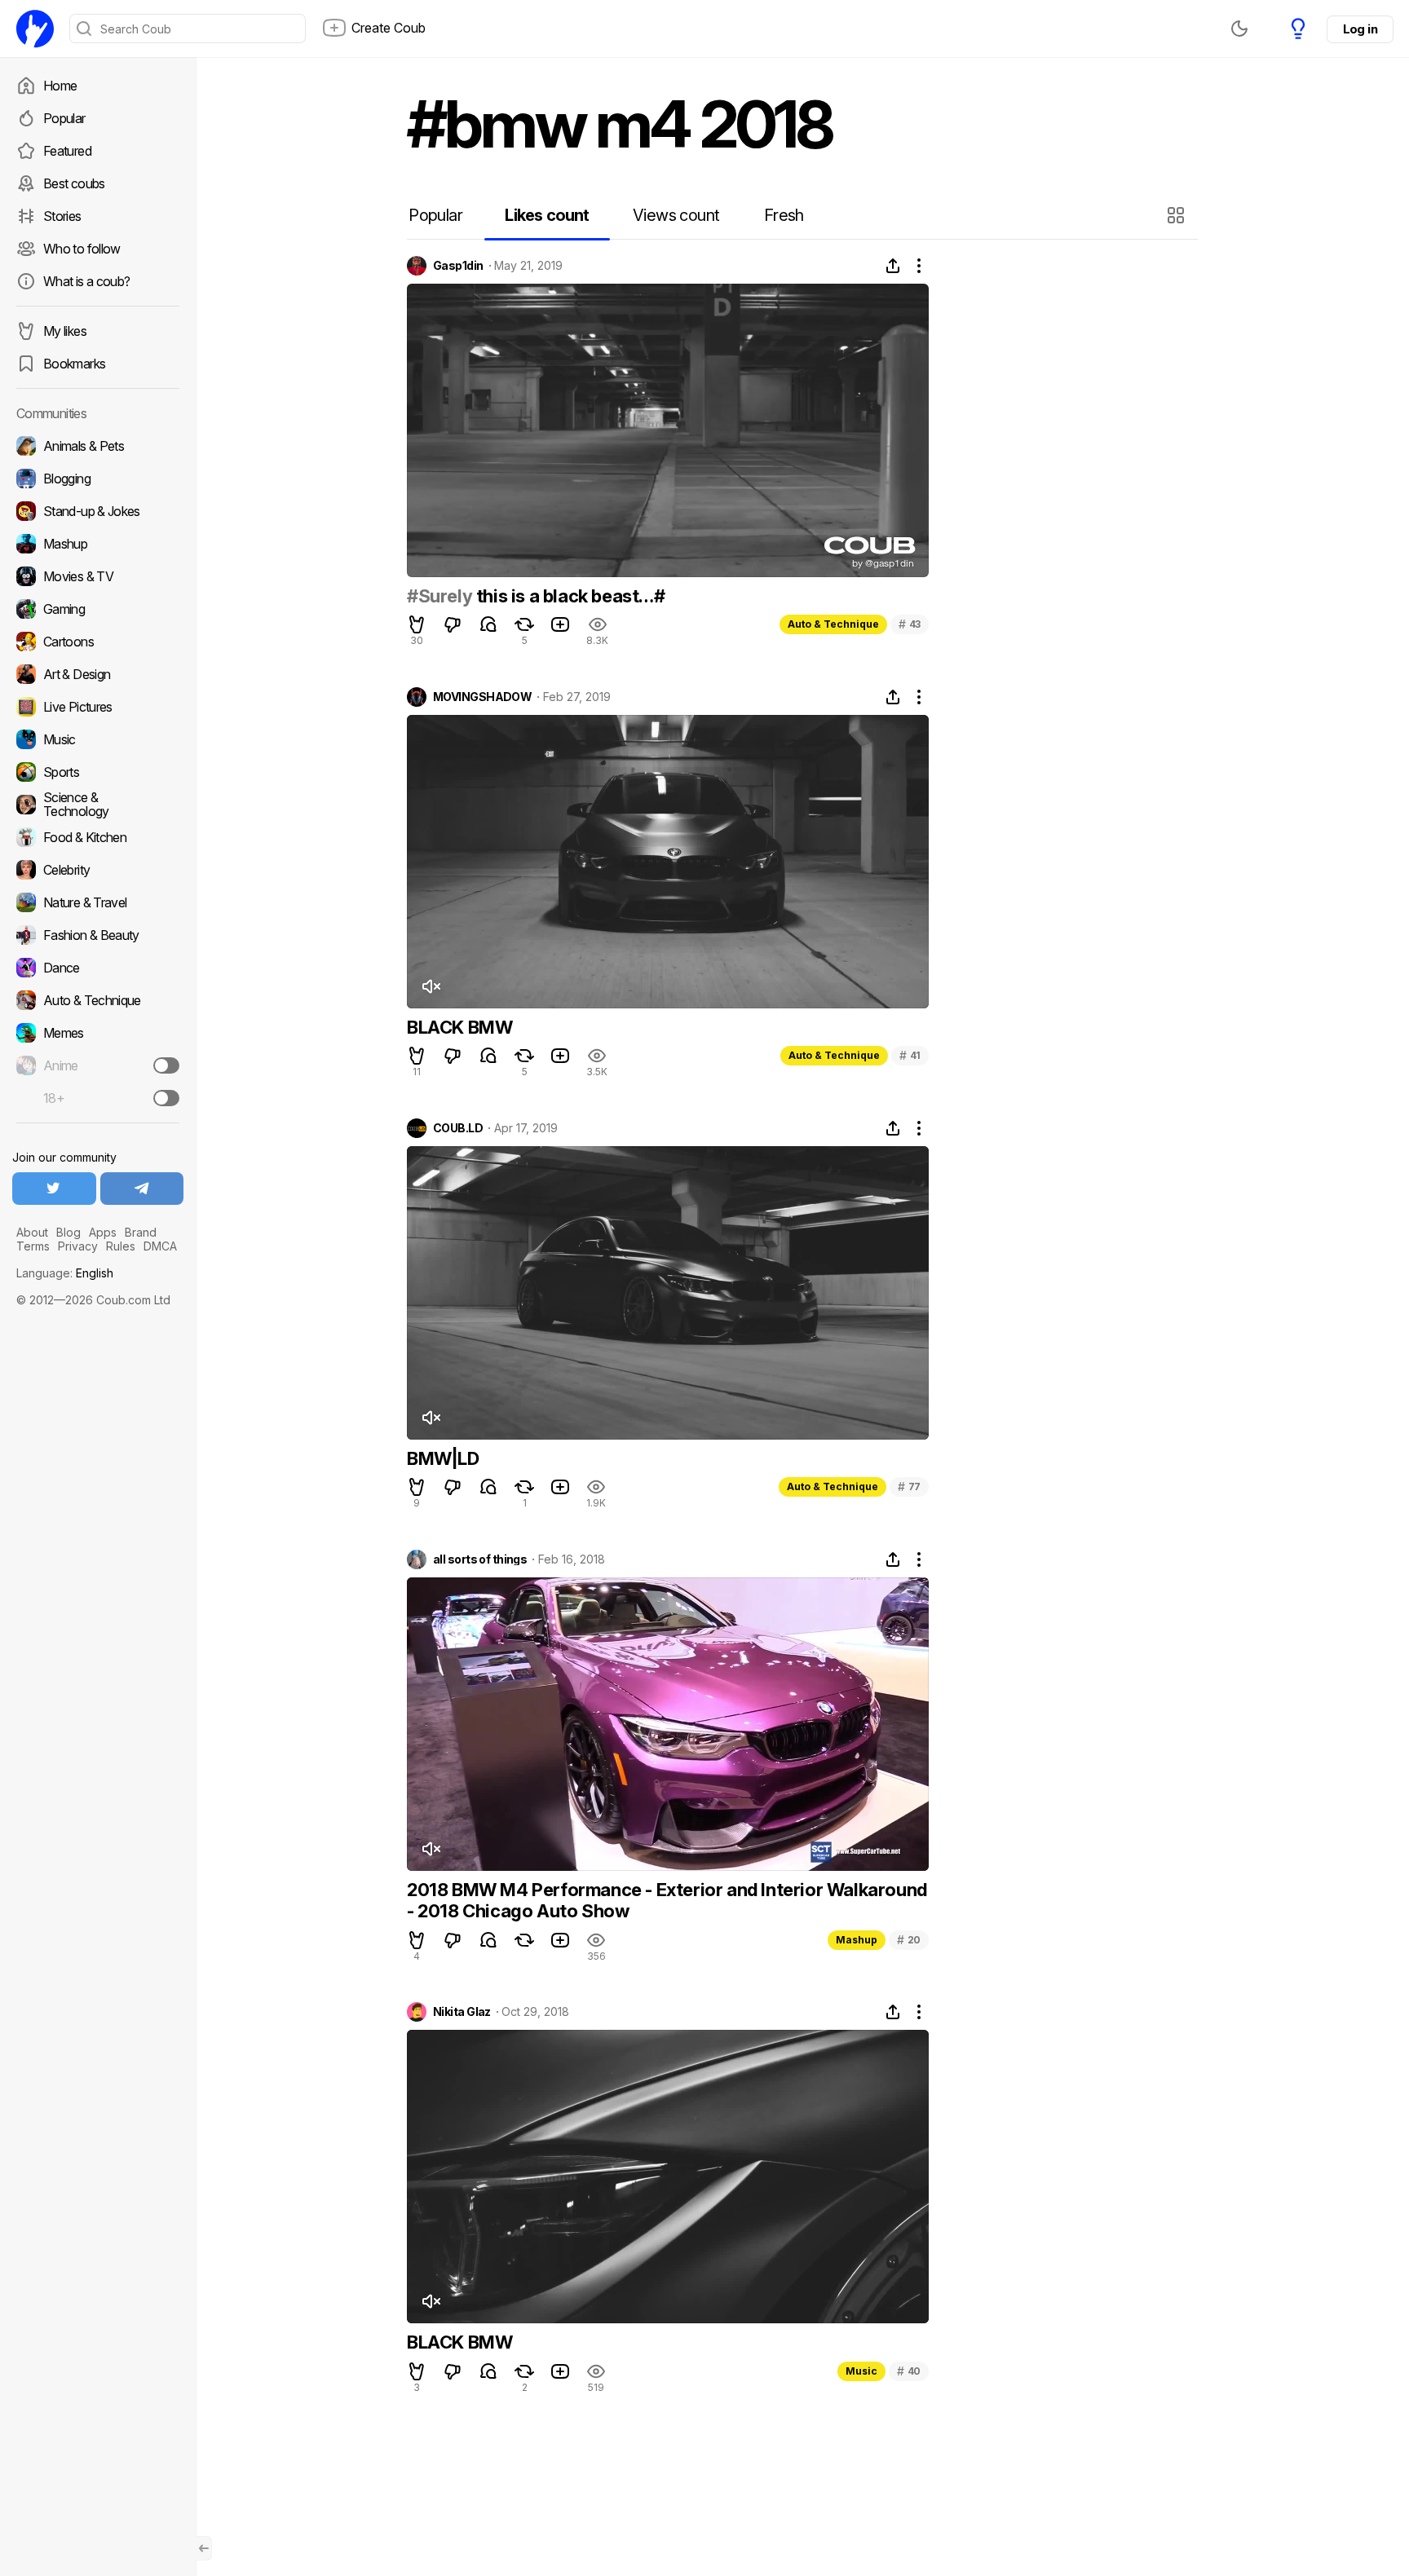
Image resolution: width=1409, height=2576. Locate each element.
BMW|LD (443, 1458)
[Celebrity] (98, 870)
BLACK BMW (459, 1027)
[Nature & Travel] (98, 902)
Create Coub (389, 28)
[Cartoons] (98, 642)
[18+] (166, 1098)
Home (60, 86)
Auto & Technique (833, 624)
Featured (67, 151)
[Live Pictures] (98, 707)
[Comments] (488, 624)
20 (909, 1940)
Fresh (784, 215)
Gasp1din (458, 266)
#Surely (439, 596)
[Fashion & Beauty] (98, 935)
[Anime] (98, 1065)
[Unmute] (431, 986)
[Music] (98, 739)
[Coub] (35, 29)
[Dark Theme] (1239, 29)
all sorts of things (480, 1559)
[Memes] (98, 1033)
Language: (65, 1273)
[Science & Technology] (98, 805)
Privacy (78, 1246)
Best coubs (74, 183)
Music (861, 2371)
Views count (676, 215)
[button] (1178, 215)
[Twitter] (54, 1189)
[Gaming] (98, 609)
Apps (103, 1232)
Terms (33, 1246)
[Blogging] (98, 479)
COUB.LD (458, 1128)
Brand (141, 1232)
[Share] (893, 266)
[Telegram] (142, 1189)
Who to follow (82, 249)
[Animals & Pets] (98, 446)
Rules (121, 1246)
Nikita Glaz (462, 2012)
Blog (68, 1232)
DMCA (160, 1246)
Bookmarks (74, 364)
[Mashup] (98, 544)
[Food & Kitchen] (98, 837)
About (32, 1232)
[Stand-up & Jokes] (98, 511)
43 (910, 624)
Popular (64, 118)
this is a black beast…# (568, 596)
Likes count (547, 215)
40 (909, 2371)
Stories (62, 216)
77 (909, 1486)
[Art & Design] (98, 674)
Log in (1360, 29)
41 (910, 1055)
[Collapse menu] (204, 2548)
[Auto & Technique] (98, 1000)
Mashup (857, 1940)
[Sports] (98, 772)
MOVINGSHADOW (482, 697)
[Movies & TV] (98, 576)
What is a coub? (86, 281)
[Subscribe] (166, 1065)
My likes (65, 331)
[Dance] (98, 968)
